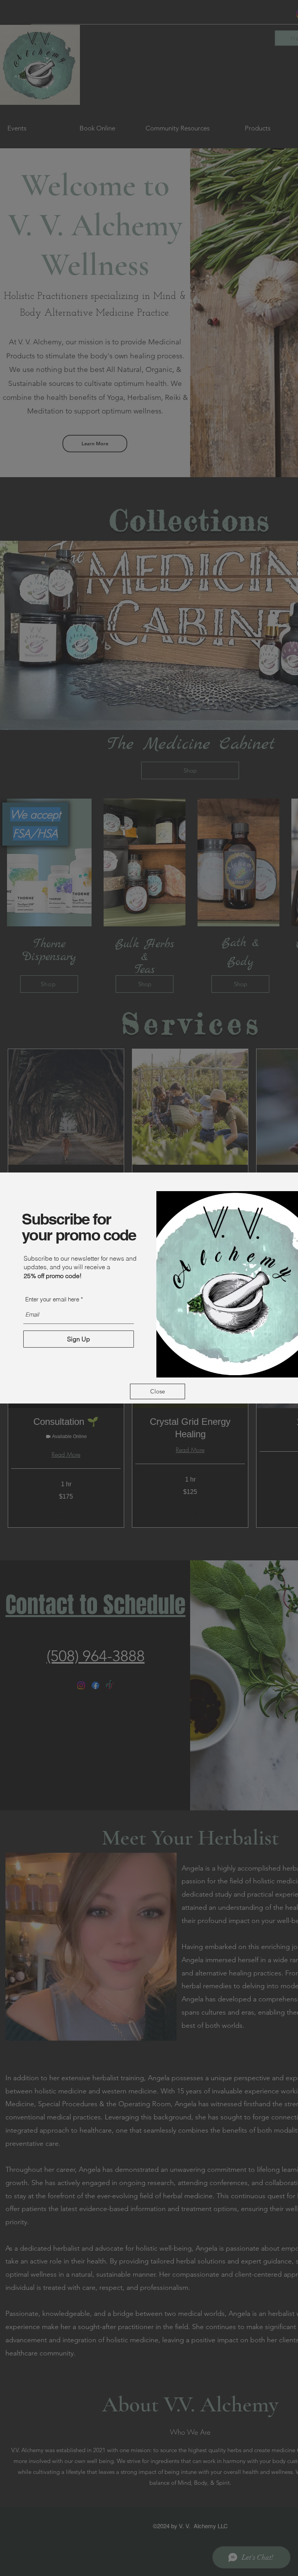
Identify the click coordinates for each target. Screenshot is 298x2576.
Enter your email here (52, 1299)
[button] (158, 1391)
